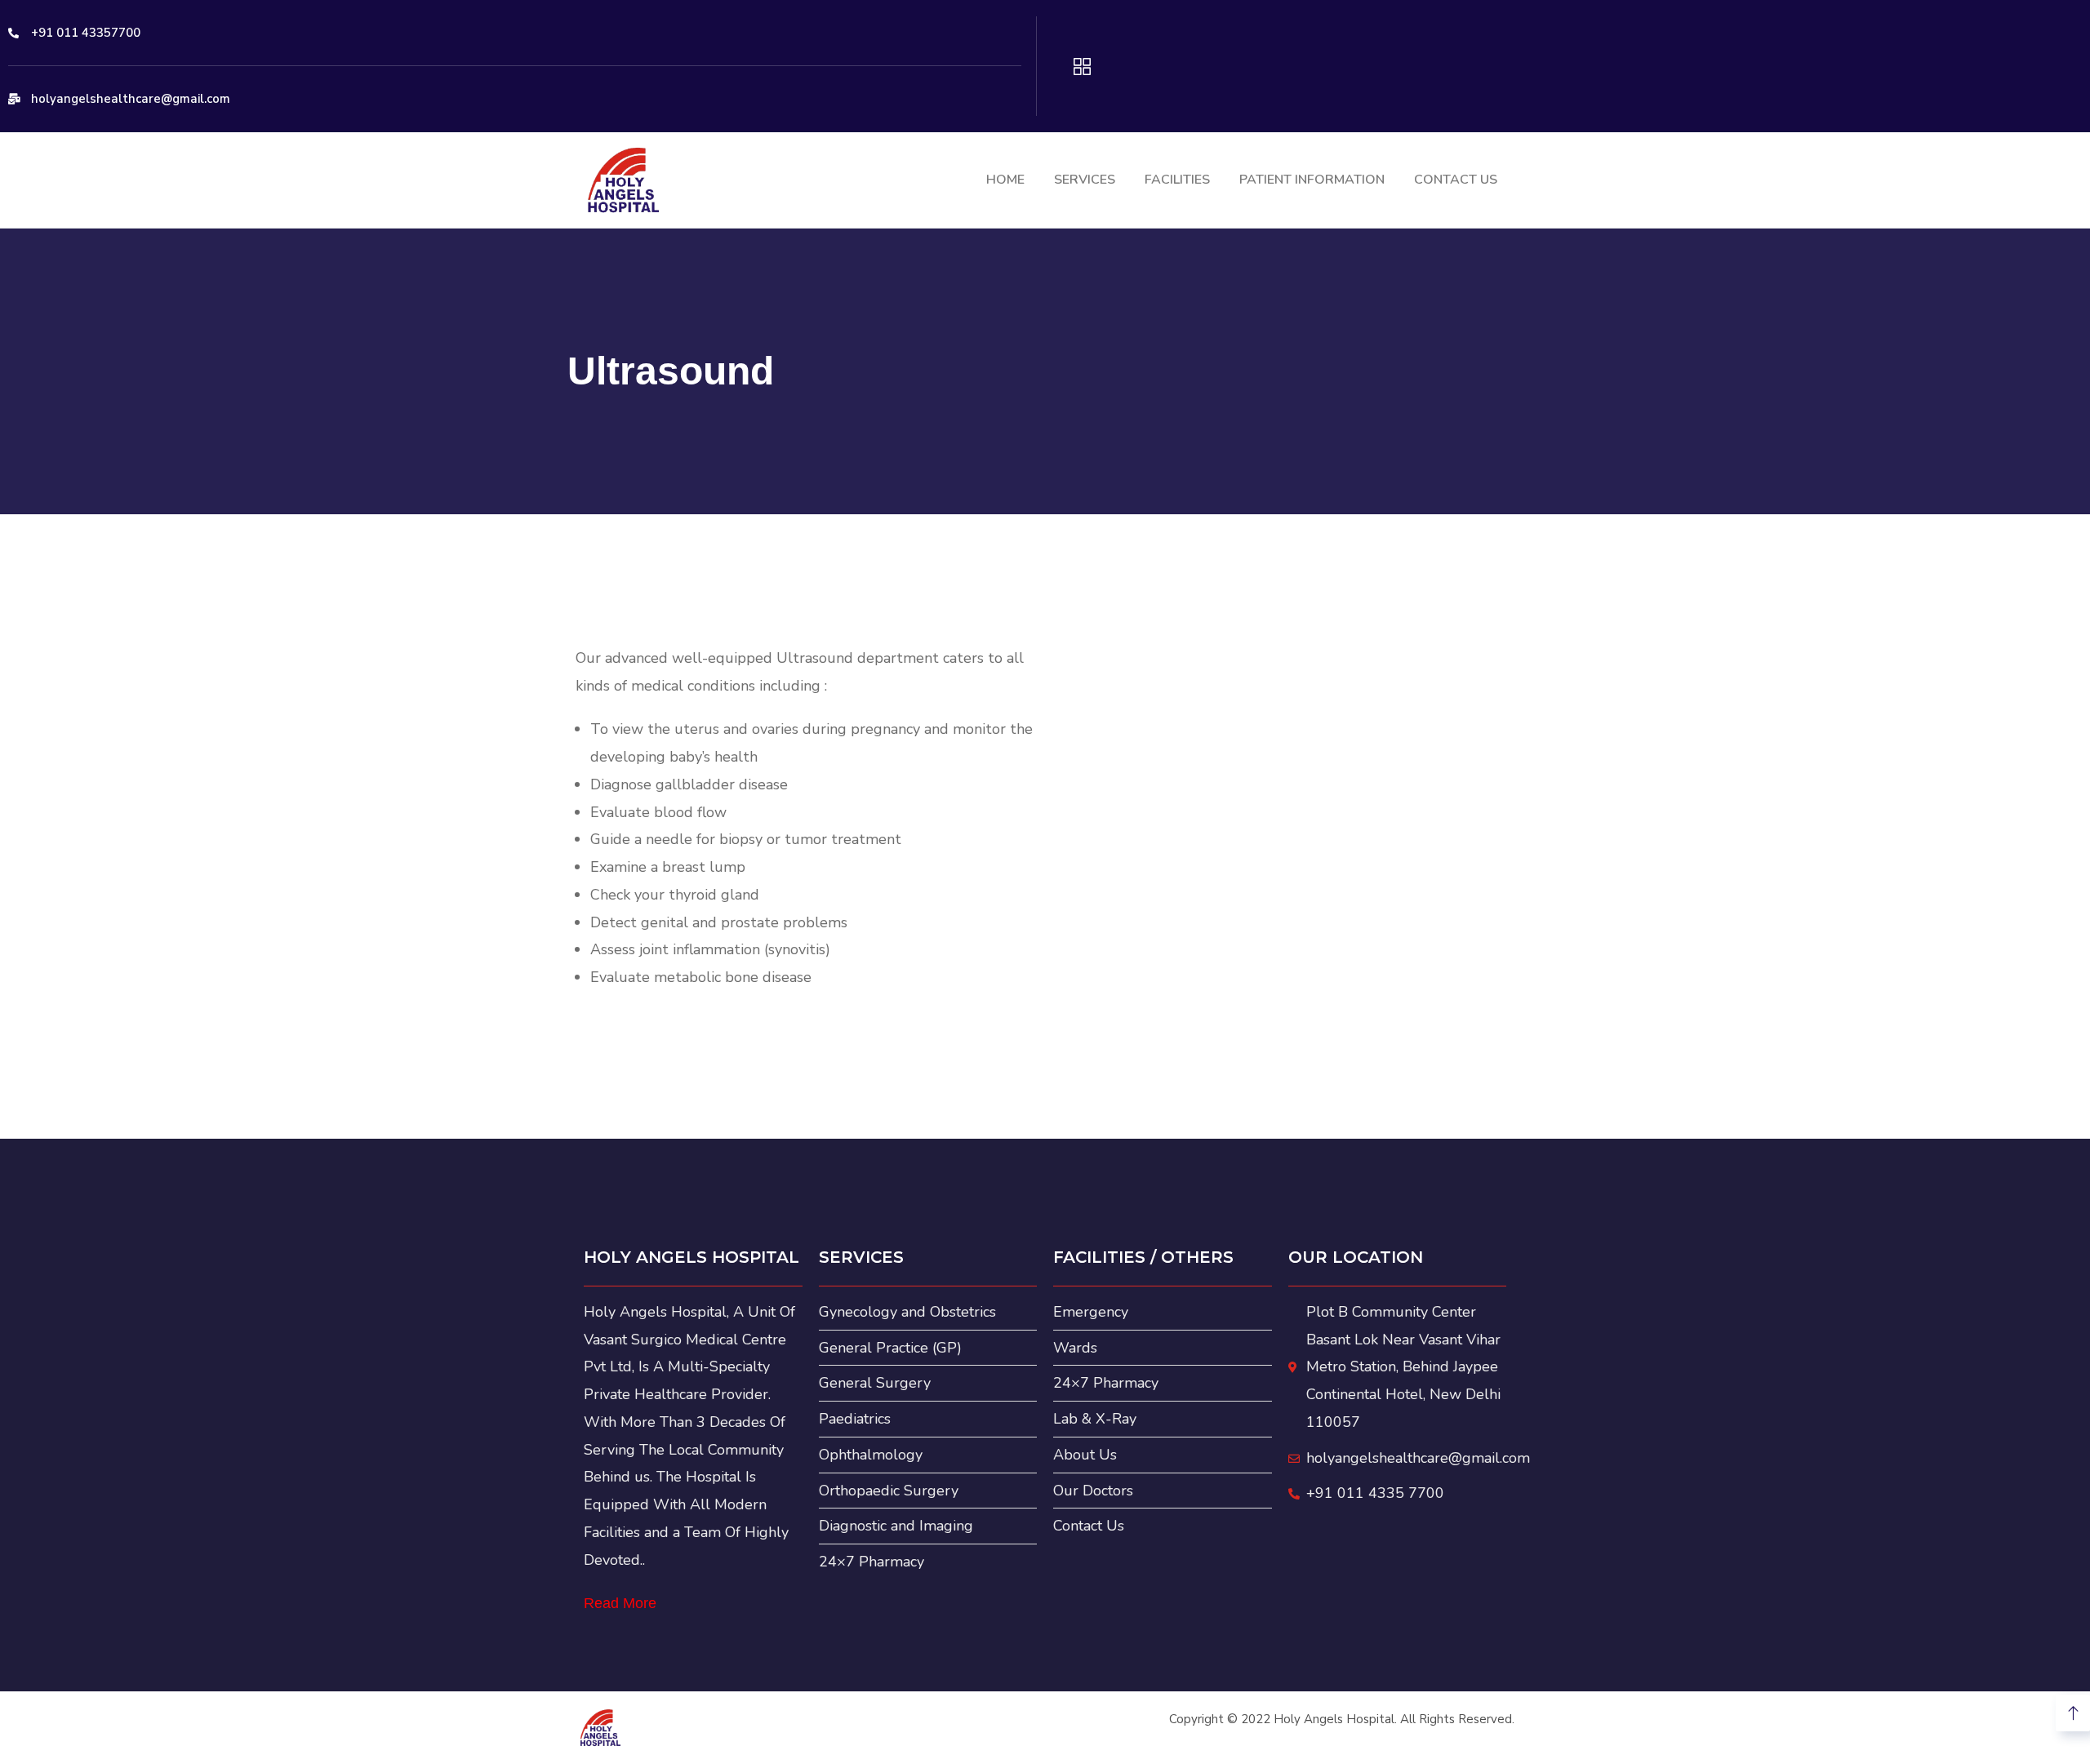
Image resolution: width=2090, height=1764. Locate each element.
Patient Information (1312, 180)
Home (1005, 180)
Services (1085, 180)
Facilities (1177, 180)
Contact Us (1456, 180)
